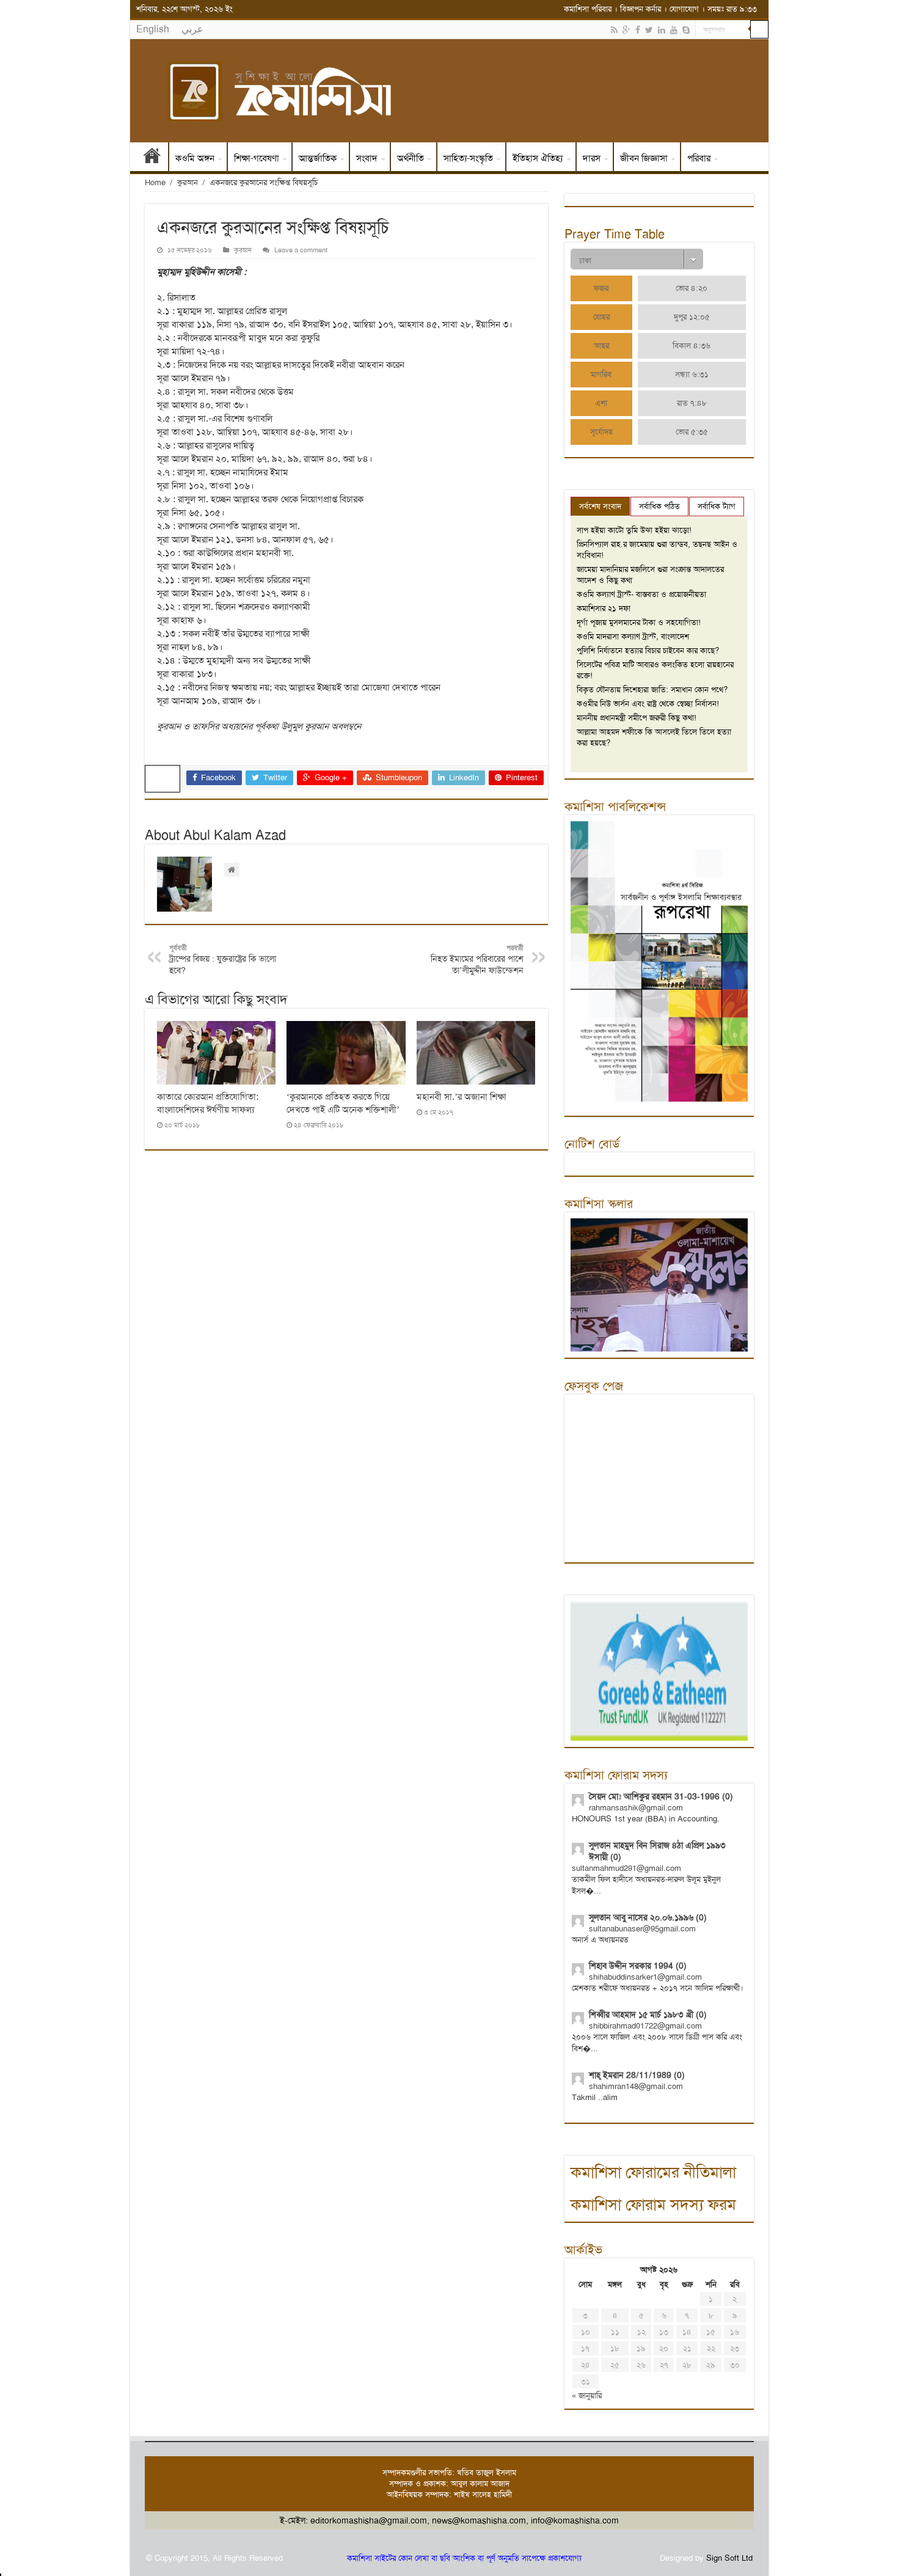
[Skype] (686, 30)
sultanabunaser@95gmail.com (642, 1929)
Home (155, 182)
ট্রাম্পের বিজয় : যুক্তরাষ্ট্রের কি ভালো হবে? (223, 960)
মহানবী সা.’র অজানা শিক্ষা (462, 1097)
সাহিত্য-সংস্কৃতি (468, 158)
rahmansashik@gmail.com (636, 1808)
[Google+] (626, 30)
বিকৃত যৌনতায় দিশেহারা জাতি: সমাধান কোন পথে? (652, 690)
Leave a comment (301, 250)
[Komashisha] (449, 91)
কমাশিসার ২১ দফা (604, 608)
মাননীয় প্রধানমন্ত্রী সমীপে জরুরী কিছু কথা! (637, 718)
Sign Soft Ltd (729, 2558)
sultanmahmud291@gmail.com (626, 1868)
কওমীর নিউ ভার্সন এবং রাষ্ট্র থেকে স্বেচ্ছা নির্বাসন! (648, 704)
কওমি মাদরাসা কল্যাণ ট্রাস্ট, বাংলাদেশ (633, 636)
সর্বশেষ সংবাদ (600, 506)
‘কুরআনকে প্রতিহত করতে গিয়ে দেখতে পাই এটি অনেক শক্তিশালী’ (343, 1103)
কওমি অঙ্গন (195, 158)
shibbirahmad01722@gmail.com (645, 2026)
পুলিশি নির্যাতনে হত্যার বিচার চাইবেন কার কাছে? (648, 650)
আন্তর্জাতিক (318, 158)
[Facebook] (638, 30)
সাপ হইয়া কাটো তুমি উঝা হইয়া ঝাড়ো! (634, 530)
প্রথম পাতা (152, 158)
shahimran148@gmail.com (636, 2086)
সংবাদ (367, 158)
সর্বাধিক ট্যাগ (717, 506)
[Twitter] (649, 30)
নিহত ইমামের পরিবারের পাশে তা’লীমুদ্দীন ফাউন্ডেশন (477, 960)
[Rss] (614, 30)
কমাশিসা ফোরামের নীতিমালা (653, 2172)
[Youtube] (674, 30)
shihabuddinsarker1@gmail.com (645, 1977)
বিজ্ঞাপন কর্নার (641, 9)
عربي (192, 29)
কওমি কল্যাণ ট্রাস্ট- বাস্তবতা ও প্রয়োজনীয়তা (641, 594)
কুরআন (188, 182)
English (153, 29)
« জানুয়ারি (587, 2395)
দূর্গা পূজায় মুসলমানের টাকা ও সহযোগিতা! (639, 622)
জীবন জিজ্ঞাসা (644, 158)
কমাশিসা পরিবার (588, 9)
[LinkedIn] (662, 30)
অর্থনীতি (411, 158)
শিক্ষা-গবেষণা (257, 158)
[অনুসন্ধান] (759, 29)
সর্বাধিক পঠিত (659, 506)
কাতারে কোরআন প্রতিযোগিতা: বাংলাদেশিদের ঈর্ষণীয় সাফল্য (208, 1103)
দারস (592, 158)
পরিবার (699, 158)
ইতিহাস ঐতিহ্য (538, 158)
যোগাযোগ (684, 9)
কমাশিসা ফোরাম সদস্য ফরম (653, 2205)
